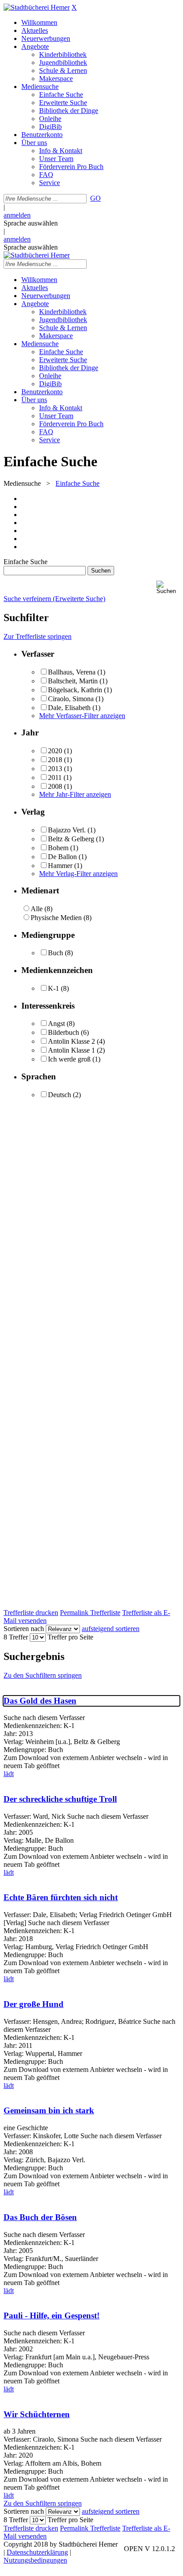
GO (95, 198)
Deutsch (60, 1095)
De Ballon (62, 857)
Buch (56, 953)
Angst (56, 1024)
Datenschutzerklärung (37, 2552)
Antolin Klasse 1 (72, 1050)
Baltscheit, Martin (74, 681)
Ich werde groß (69, 1059)
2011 (55, 777)
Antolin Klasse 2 (72, 1041)
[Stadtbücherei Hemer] (37, 7)
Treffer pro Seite (70, 1637)
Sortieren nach (24, 1629)
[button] (168, 587)
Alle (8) (42, 909)
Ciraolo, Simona (71, 699)
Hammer (60, 866)
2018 (55, 760)
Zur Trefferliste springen (38, 636)
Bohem (58, 848)
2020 (55, 751)
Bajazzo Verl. (67, 830)
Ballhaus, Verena (72, 672)
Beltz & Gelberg (71, 839)
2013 (55, 769)
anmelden (17, 215)
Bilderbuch (64, 1032)
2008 (55, 786)
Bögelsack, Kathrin (75, 690)
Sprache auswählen (31, 223)
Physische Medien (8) (61, 918)
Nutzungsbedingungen (35, 2560)
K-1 (54, 988)
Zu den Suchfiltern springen (43, 1675)
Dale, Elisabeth (69, 708)
